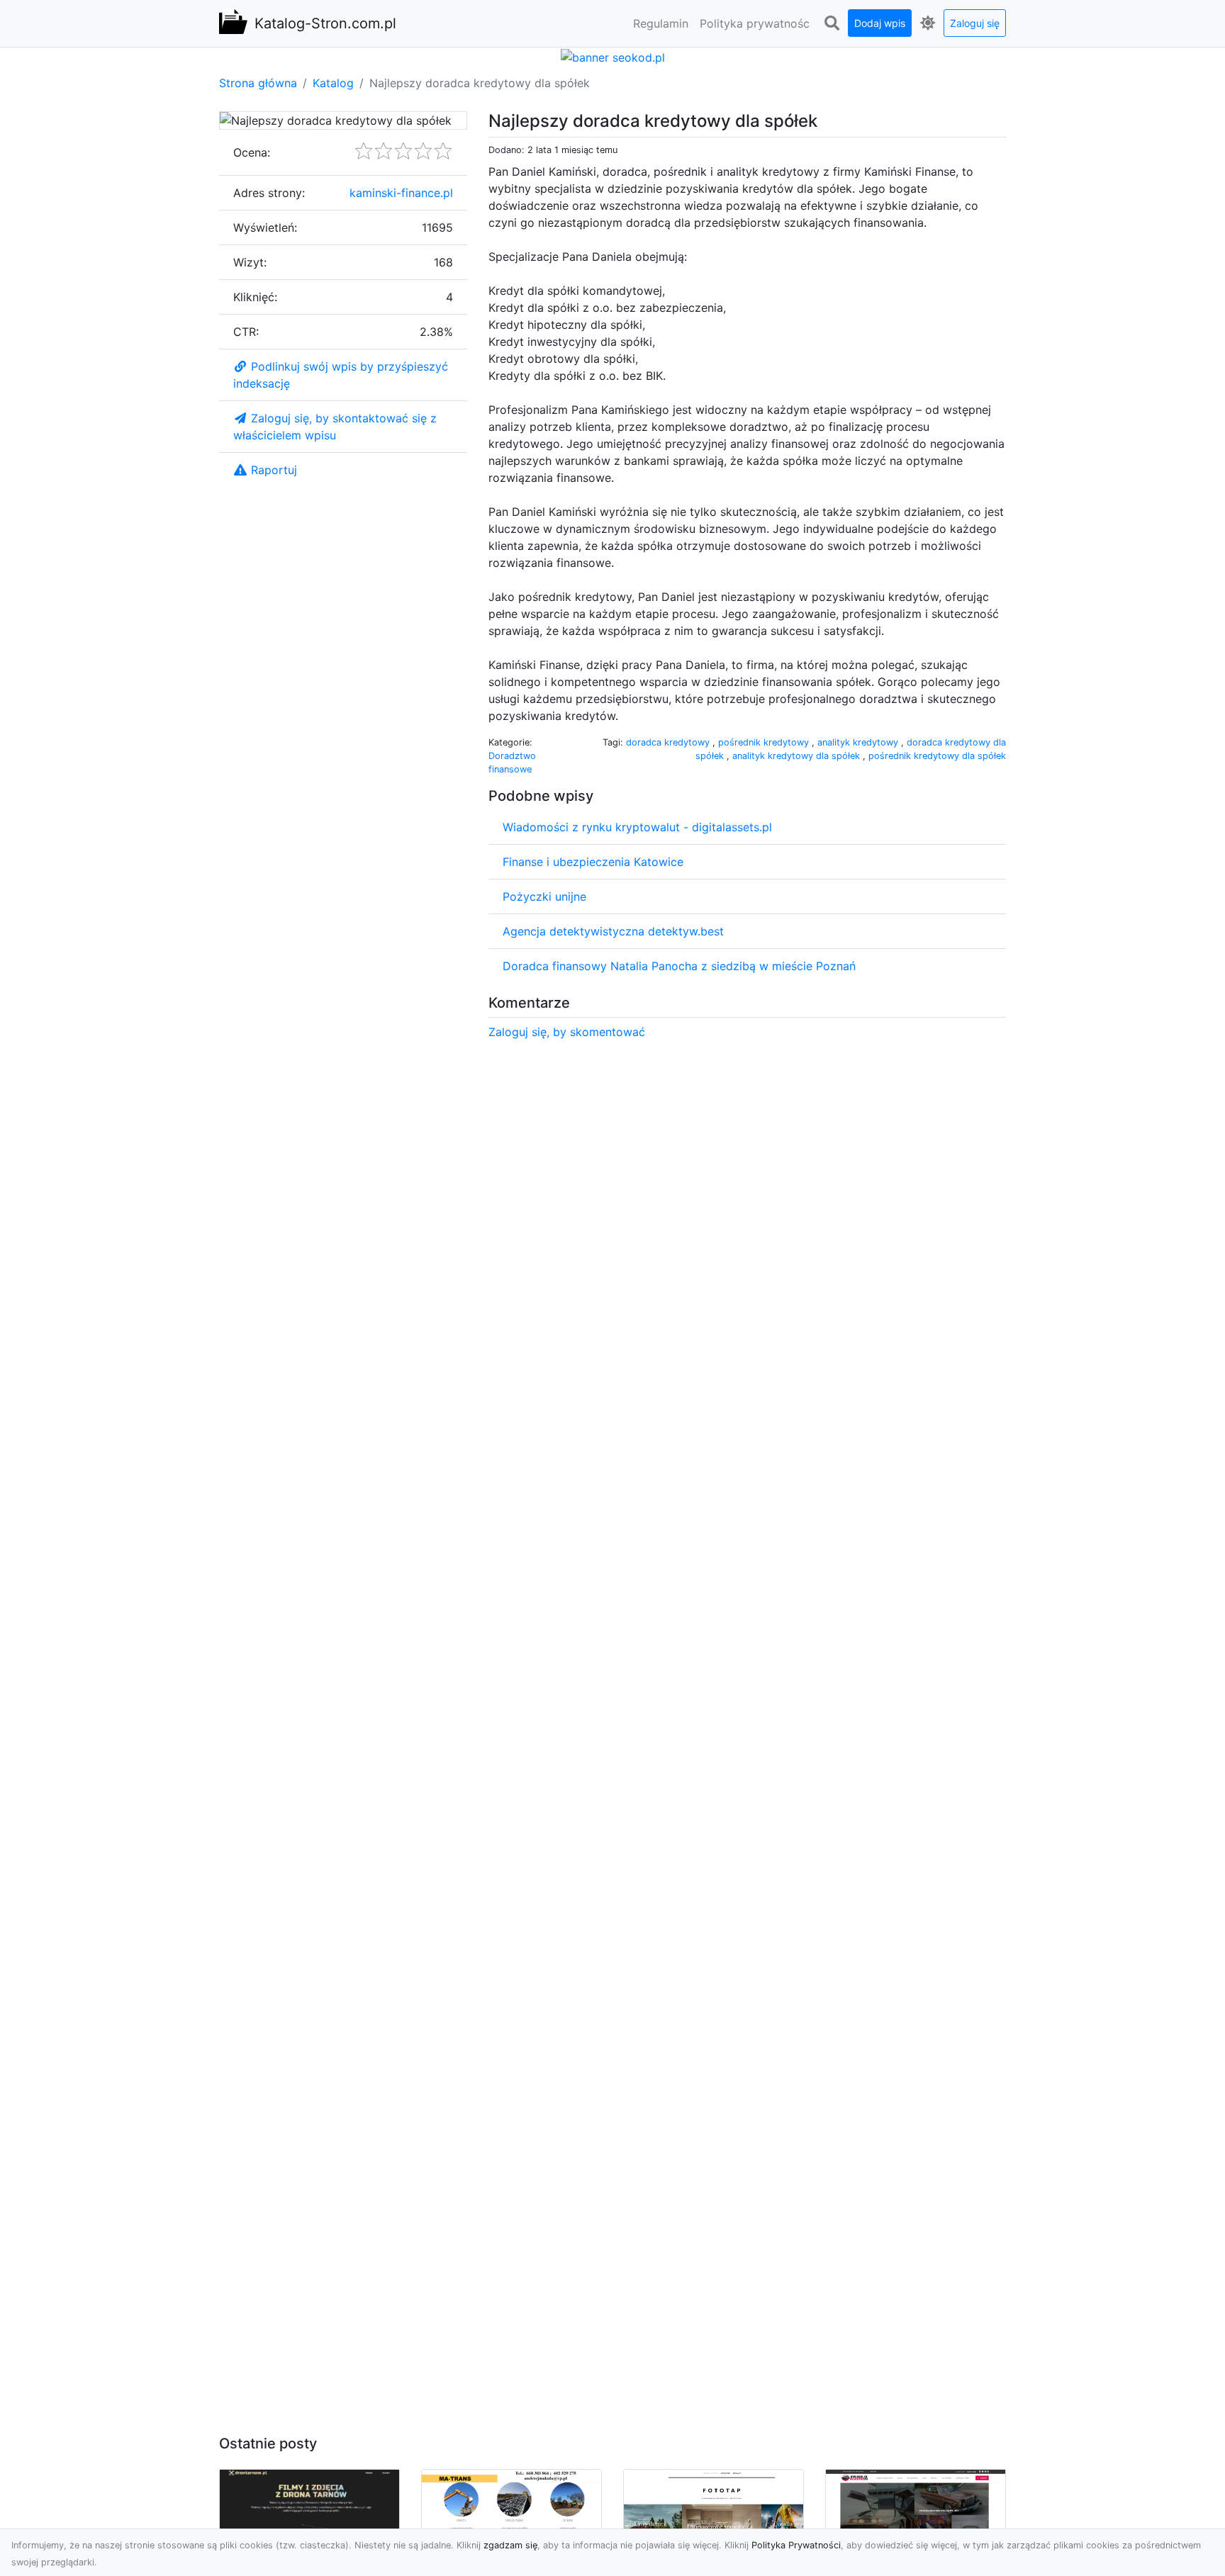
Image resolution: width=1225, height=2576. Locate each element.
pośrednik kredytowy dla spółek (937, 756)
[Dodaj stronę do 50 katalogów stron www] (613, 56)
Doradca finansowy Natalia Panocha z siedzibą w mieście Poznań (679, 966)
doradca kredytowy (669, 742)
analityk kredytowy (859, 742)
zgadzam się (510, 2545)
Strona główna (258, 83)
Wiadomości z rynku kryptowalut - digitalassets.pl (637, 827)
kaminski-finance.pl (401, 193)
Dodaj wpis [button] (880, 23)
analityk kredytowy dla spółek (798, 756)
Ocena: (252, 152)
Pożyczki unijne (544, 896)
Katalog (333, 83)
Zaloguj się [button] (975, 23)
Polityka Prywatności (796, 2545)
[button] (832, 23)
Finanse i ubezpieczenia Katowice (593, 862)
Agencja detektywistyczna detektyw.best (613, 931)
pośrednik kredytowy (765, 742)
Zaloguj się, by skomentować (567, 1032)
